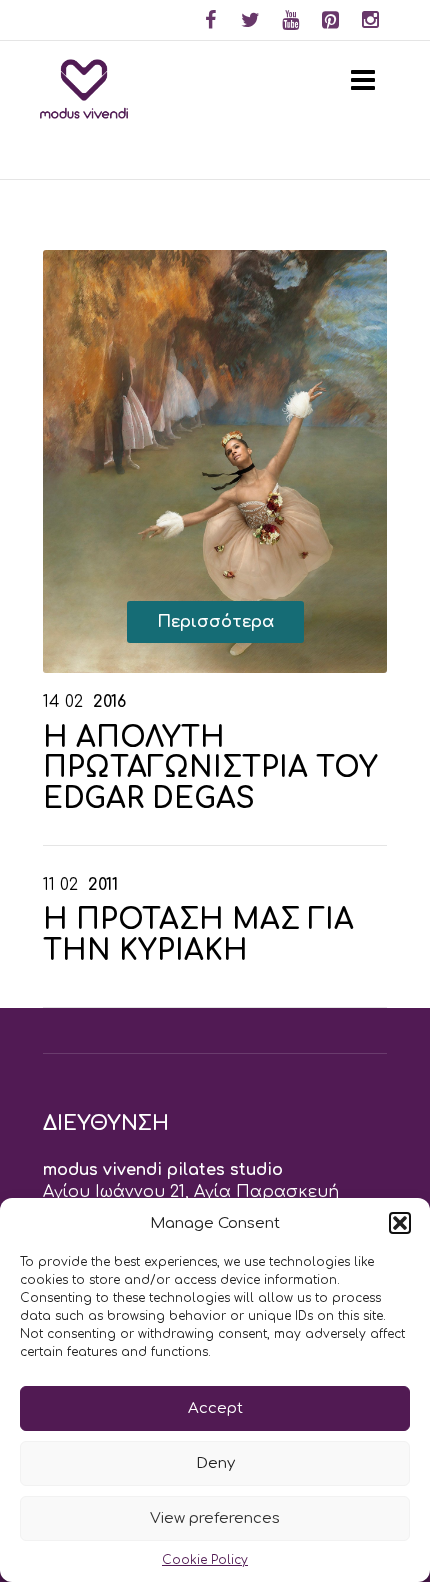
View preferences (215, 1518)
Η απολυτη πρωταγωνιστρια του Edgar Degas (210, 769)
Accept (215, 1408)
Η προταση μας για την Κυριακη (198, 935)
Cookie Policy (205, 1560)
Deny (215, 1463)
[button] (400, 1223)
